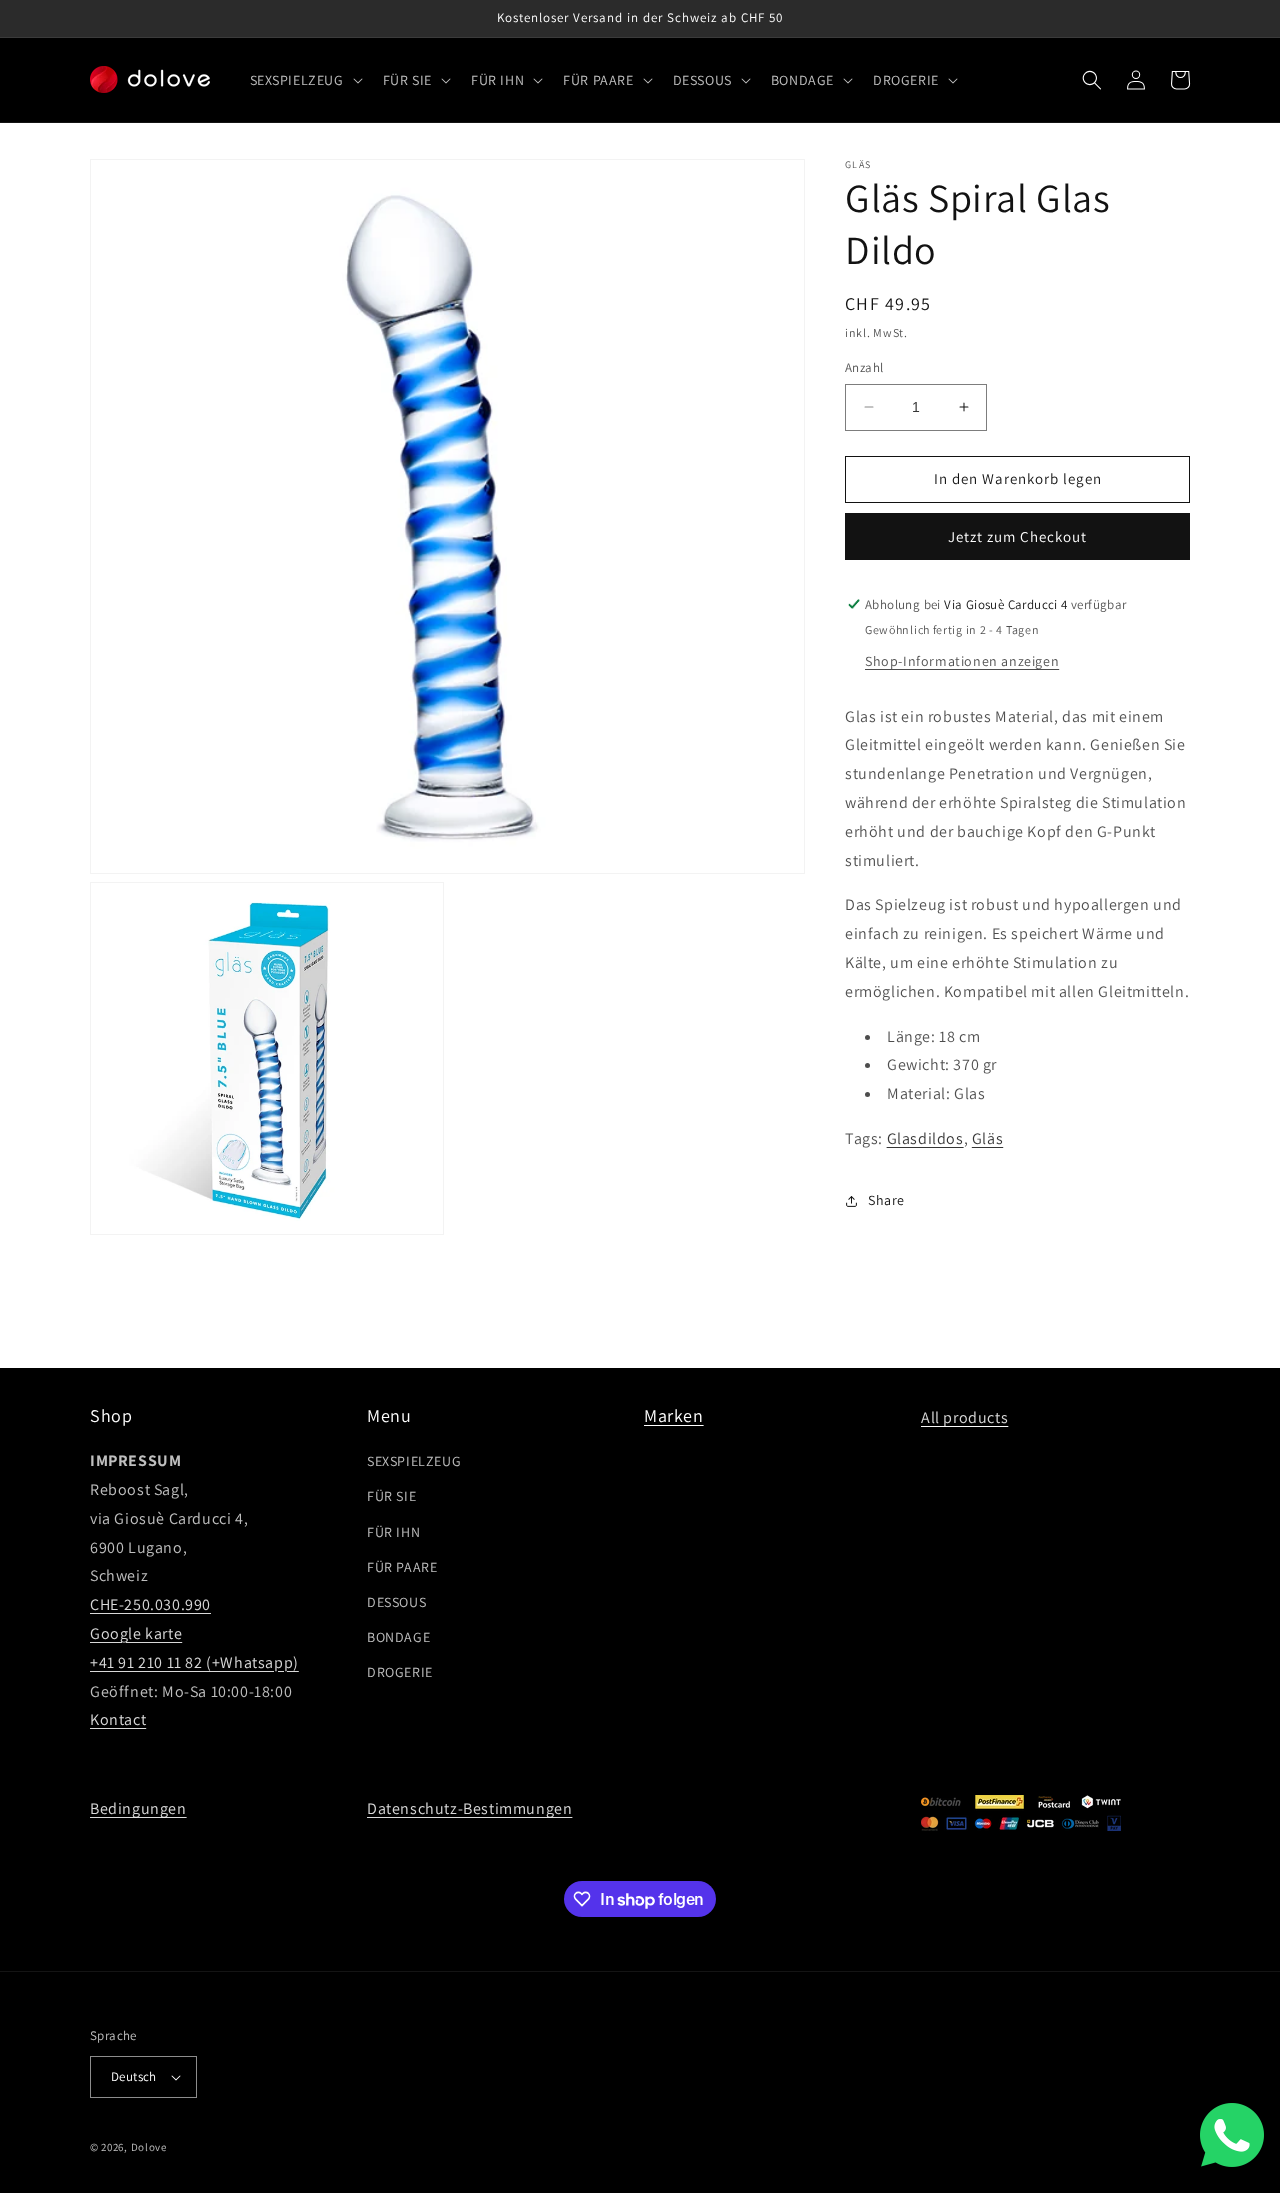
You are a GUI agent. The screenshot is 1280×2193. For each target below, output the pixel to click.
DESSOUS (396, 1602)
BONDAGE (398, 1637)
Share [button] (886, 1200)
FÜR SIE (391, 1496)
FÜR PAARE (402, 1567)
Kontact (118, 1719)
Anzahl (864, 367)
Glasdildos (925, 1138)
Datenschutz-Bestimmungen (469, 1808)
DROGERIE (400, 1672)
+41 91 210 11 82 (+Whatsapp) (194, 1662)
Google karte (136, 1633)
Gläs (987, 1138)
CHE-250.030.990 (150, 1604)
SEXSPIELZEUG (414, 1461)
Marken (674, 1415)
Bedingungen (138, 1808)
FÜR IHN (393, 1532)
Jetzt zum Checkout (1017, 536)
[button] (304, 80)
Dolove (149, 2147)
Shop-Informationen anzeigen (962, 661)
